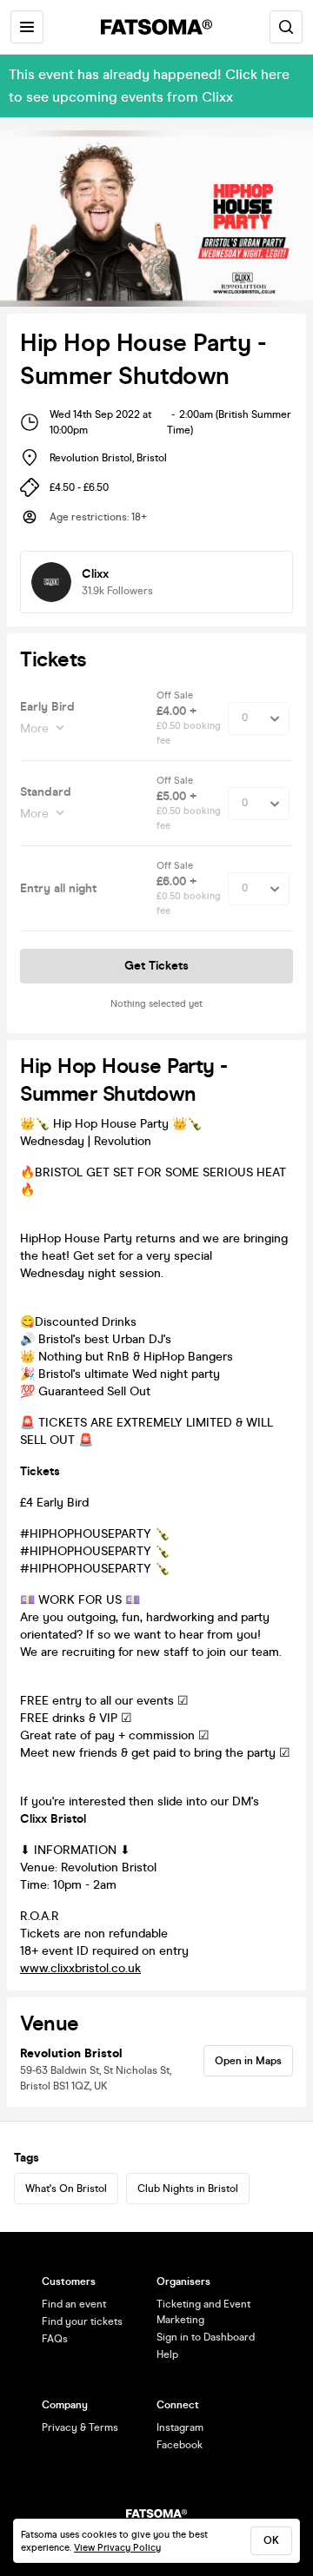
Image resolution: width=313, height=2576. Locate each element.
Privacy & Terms (80, 2427)
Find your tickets (82, 2321)
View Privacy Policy (117, 2548)
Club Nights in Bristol (188, 2189)
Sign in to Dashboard (206, 2337)
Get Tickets (156, 966)
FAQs (55, 2339)
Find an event (74, 2304)
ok (271, 2540)
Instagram (180, 2427)
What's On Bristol (66, 2189)
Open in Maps (248, 2061)
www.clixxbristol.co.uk (80, 1968)
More (34, 728)
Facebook (180, 2445)
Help (167, 2354)
